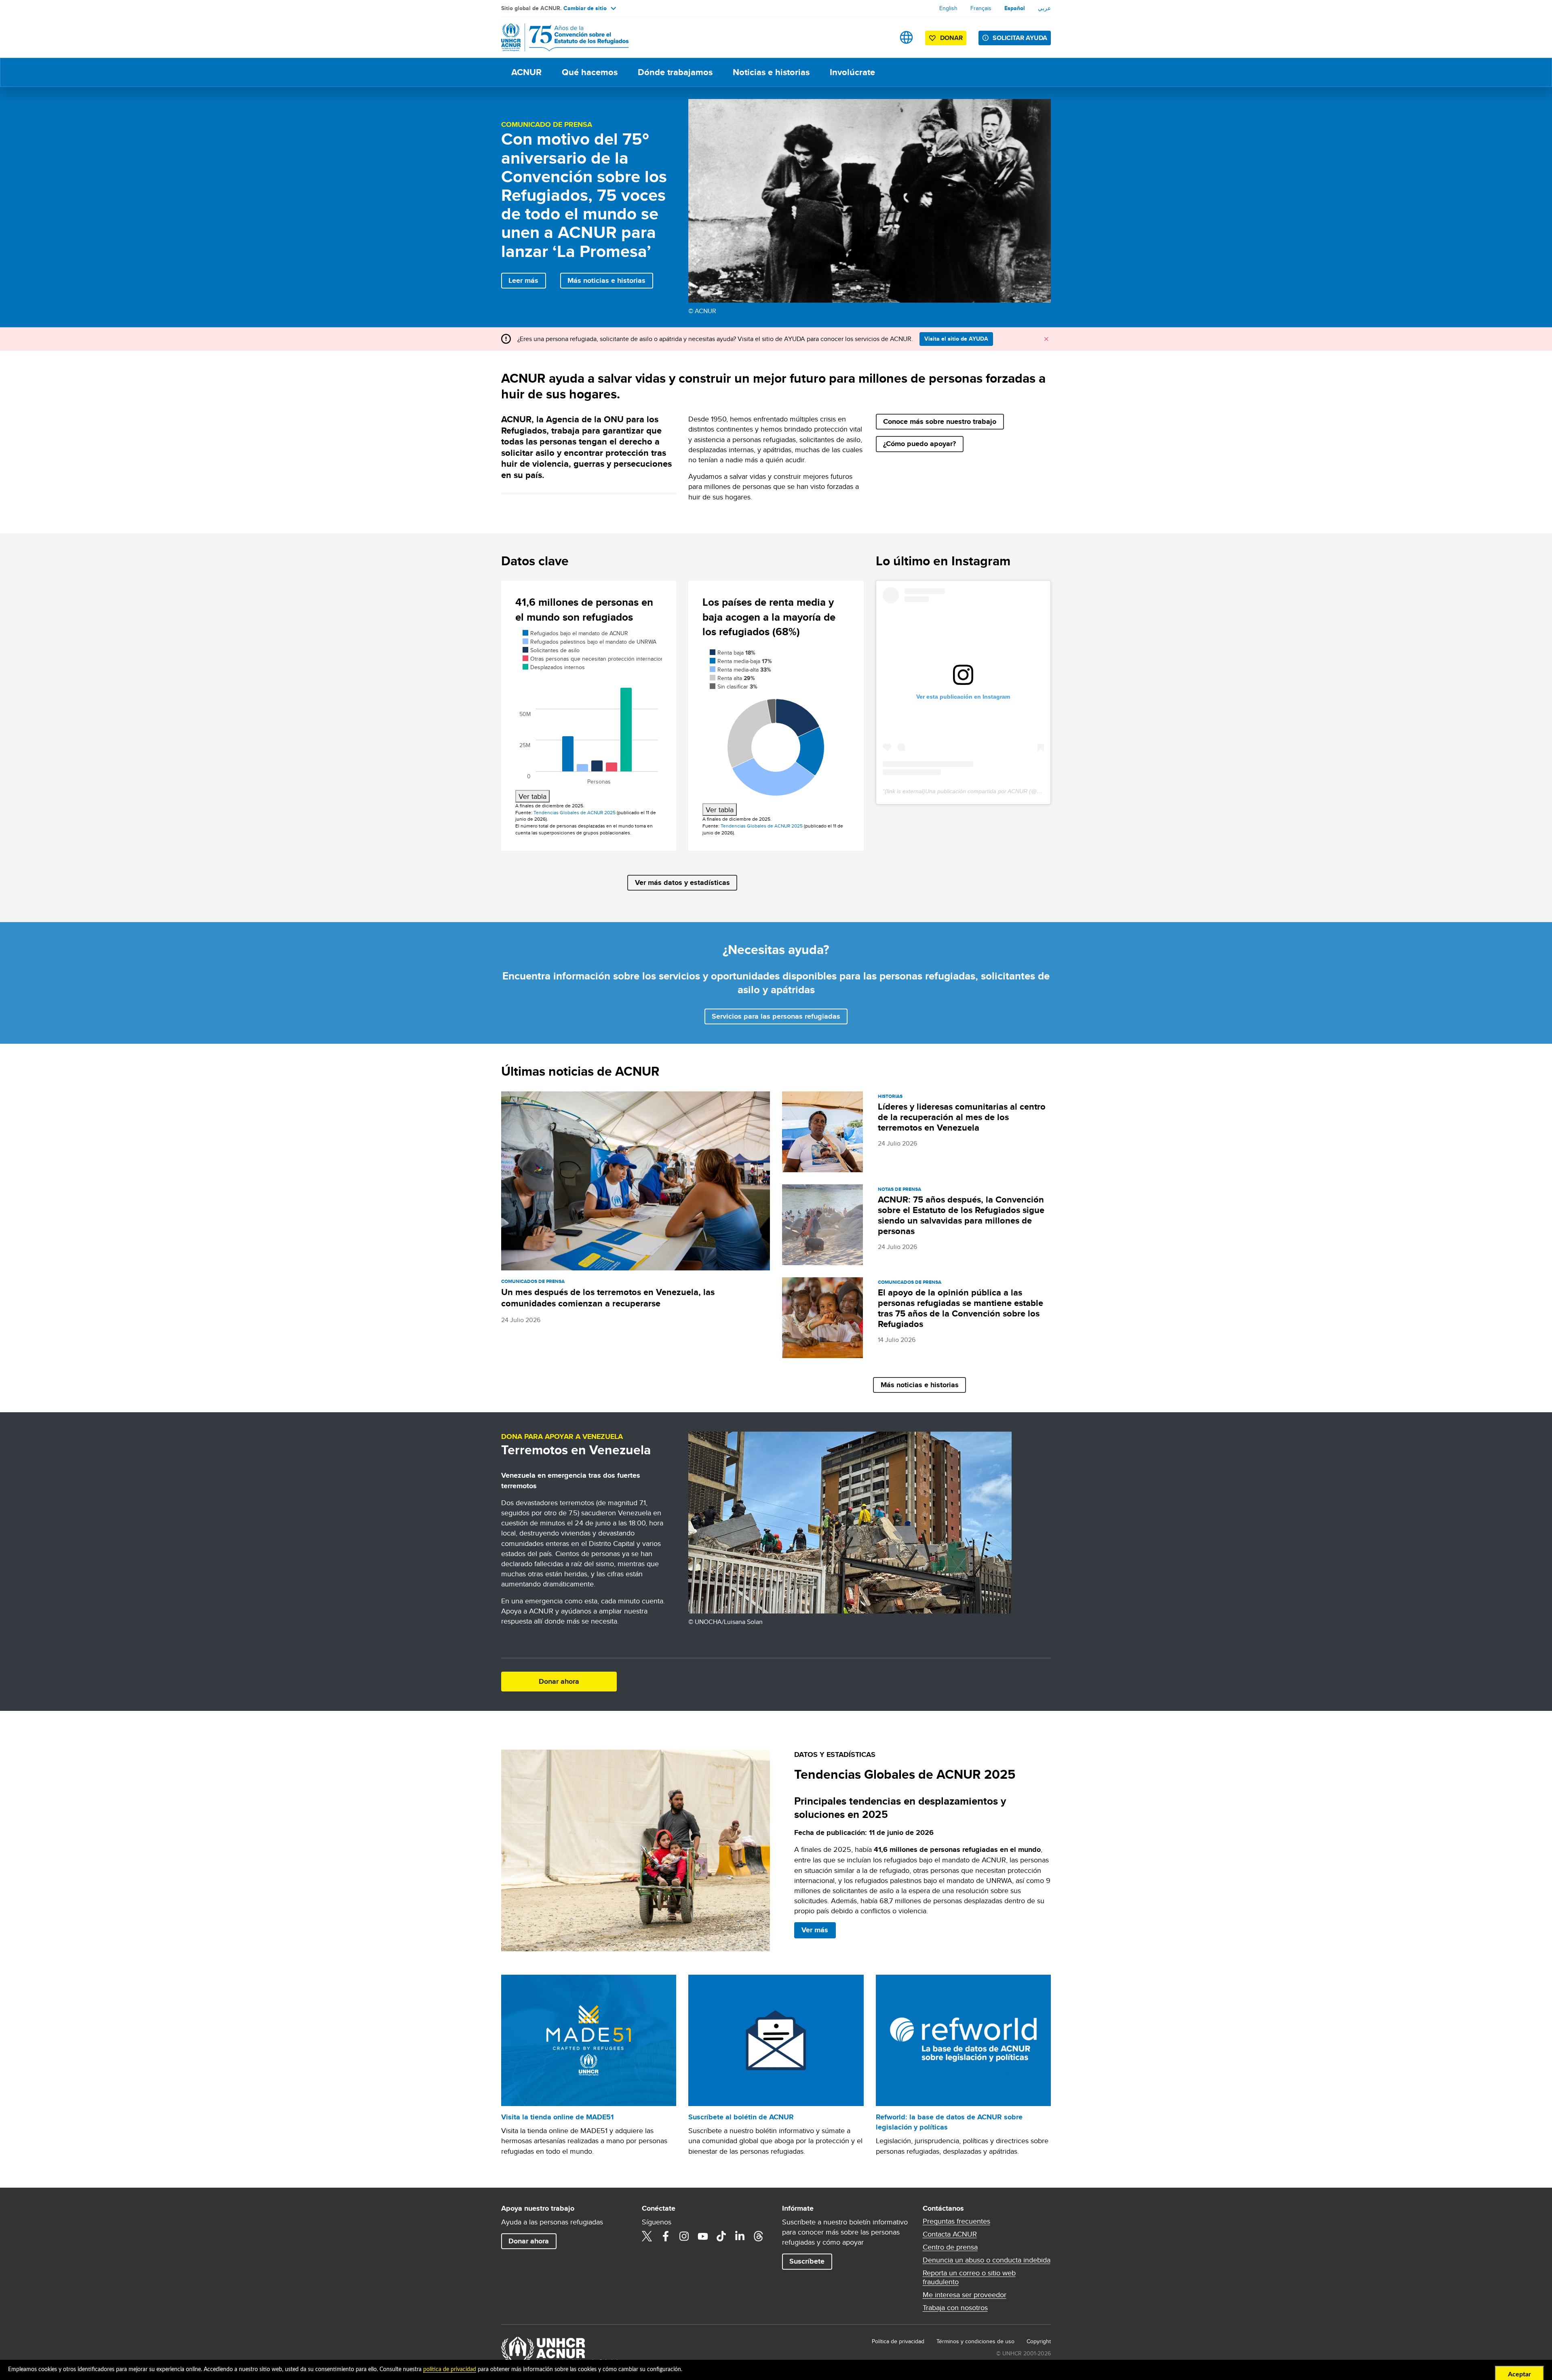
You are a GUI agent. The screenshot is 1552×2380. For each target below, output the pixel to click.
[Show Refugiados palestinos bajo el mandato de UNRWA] (584, 642)
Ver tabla (532, 796)
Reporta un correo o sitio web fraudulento (969, 2277)
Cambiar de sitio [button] (585, 8)
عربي (1044, 8)
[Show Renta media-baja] (740, 661)
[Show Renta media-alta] (739, 670)
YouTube (703, 2236)
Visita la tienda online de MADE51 (557, 2117)
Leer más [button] (523, 280)
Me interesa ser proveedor (965, 2295)
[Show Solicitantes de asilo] (549, 650)
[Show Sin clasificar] (734, 687)
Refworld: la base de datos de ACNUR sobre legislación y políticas (949, 2122)
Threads (759, 2236)
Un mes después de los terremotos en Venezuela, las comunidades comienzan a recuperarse (608, 1298)
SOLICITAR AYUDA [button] (1020, 38)
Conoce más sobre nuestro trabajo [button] (940, 421)
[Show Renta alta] (731, 678)
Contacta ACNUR (950, 2234)
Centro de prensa (950, 2247)
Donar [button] (951, 38)
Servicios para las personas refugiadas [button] (776, 1016)
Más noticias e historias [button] (606, 280)
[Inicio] (558, 37)
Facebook (666, 2236)
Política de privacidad (898, 2341)
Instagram (684, 2236)
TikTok (721, 2236)
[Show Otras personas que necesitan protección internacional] (587, 659)
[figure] (589, 715)
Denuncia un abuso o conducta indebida (987, 2260)
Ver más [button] (815, 1930)
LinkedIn (740, 2236)
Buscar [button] (881, 37)
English (948, 8)
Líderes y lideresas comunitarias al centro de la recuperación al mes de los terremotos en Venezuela (962, 1117)
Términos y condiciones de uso (975, 2341)
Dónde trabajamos (675, 72)
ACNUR (526, 72)
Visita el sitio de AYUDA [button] (956, 339)
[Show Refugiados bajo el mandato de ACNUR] (572, 633)
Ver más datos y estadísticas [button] (682, 882)
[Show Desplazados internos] (550, 667)
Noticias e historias (771, 72)
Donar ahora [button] (559, 1681)
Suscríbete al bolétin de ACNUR (741, 2117)
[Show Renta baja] (732, 653)
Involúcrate (852, 72)
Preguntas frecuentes (956, 2221)
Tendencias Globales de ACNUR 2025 (575, 812)
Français (981, 8)
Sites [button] (906, 37)
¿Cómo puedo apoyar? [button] (919, 444)
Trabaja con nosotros (955, 2308)
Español (1015, 8)
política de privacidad (450, 2369)
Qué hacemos (590, 72)
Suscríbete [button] (807, 2261)
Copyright (1039, 2341)
